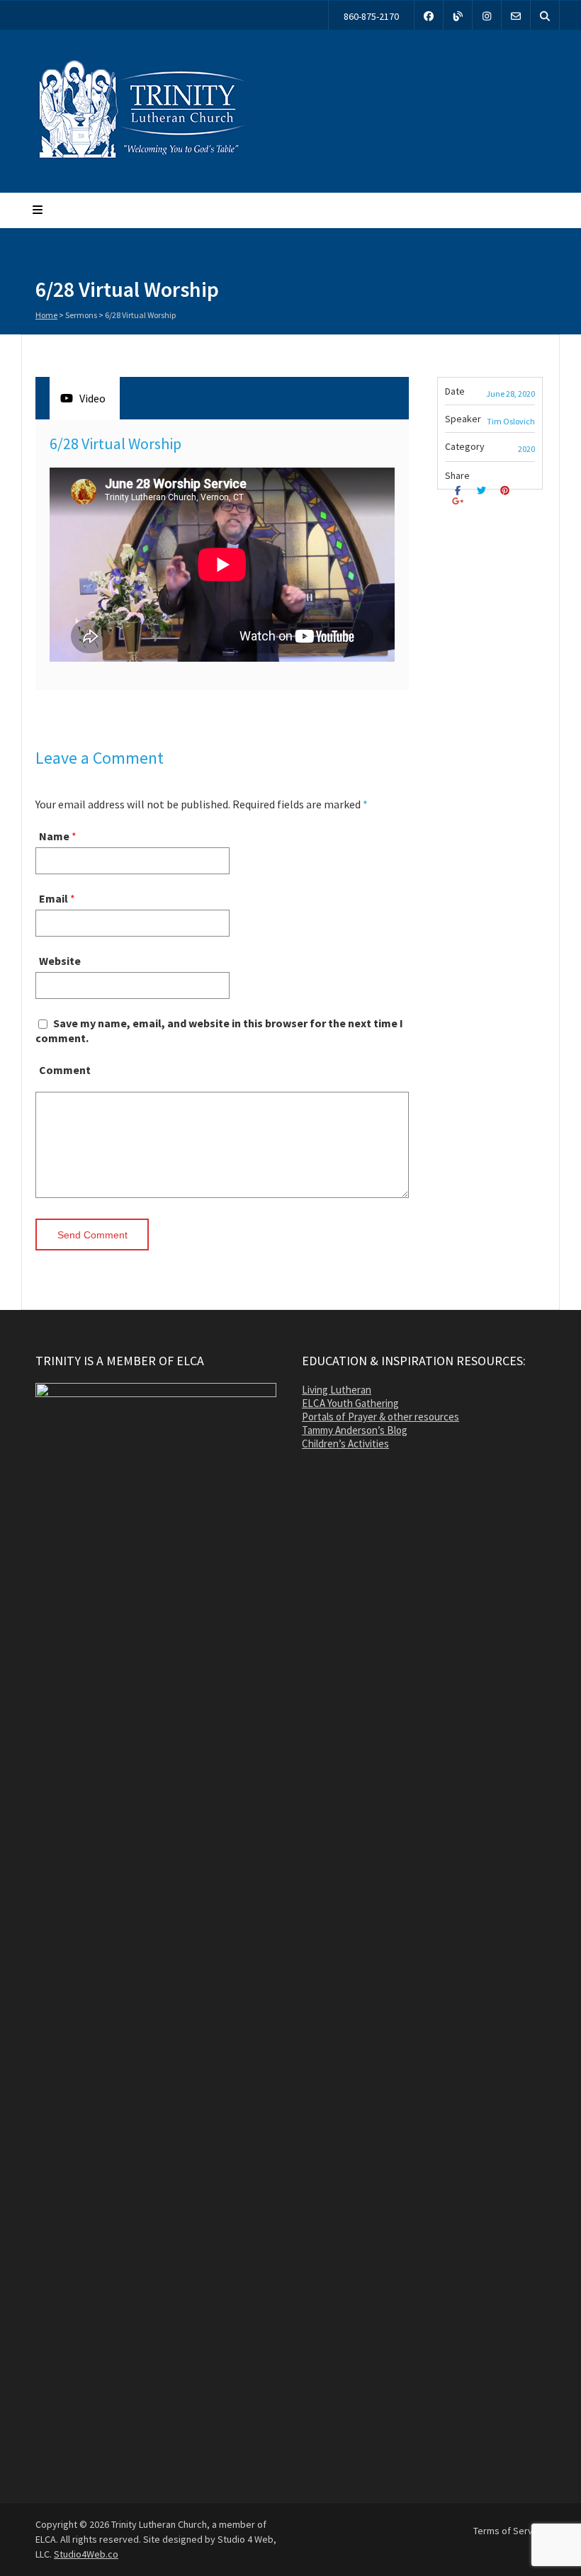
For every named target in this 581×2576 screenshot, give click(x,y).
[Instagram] (487, 15)
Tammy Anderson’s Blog (355, 1430)
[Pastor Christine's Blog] (458, 15)
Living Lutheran (337, 1390)
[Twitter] (483, 491)
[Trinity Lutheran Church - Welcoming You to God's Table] (142, 158)
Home (46, 315)
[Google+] (459, 501)
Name (54, 836)
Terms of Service (509, 2531)
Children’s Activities (345, 1444)
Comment (65, 1070)
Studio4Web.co (86, 2554)
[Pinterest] (507, 491)
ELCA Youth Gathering (350, 1403)
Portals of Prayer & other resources (380, 1417)
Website (60, 961)
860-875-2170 (371, 16)
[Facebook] (429, 15)
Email (53, 898)
